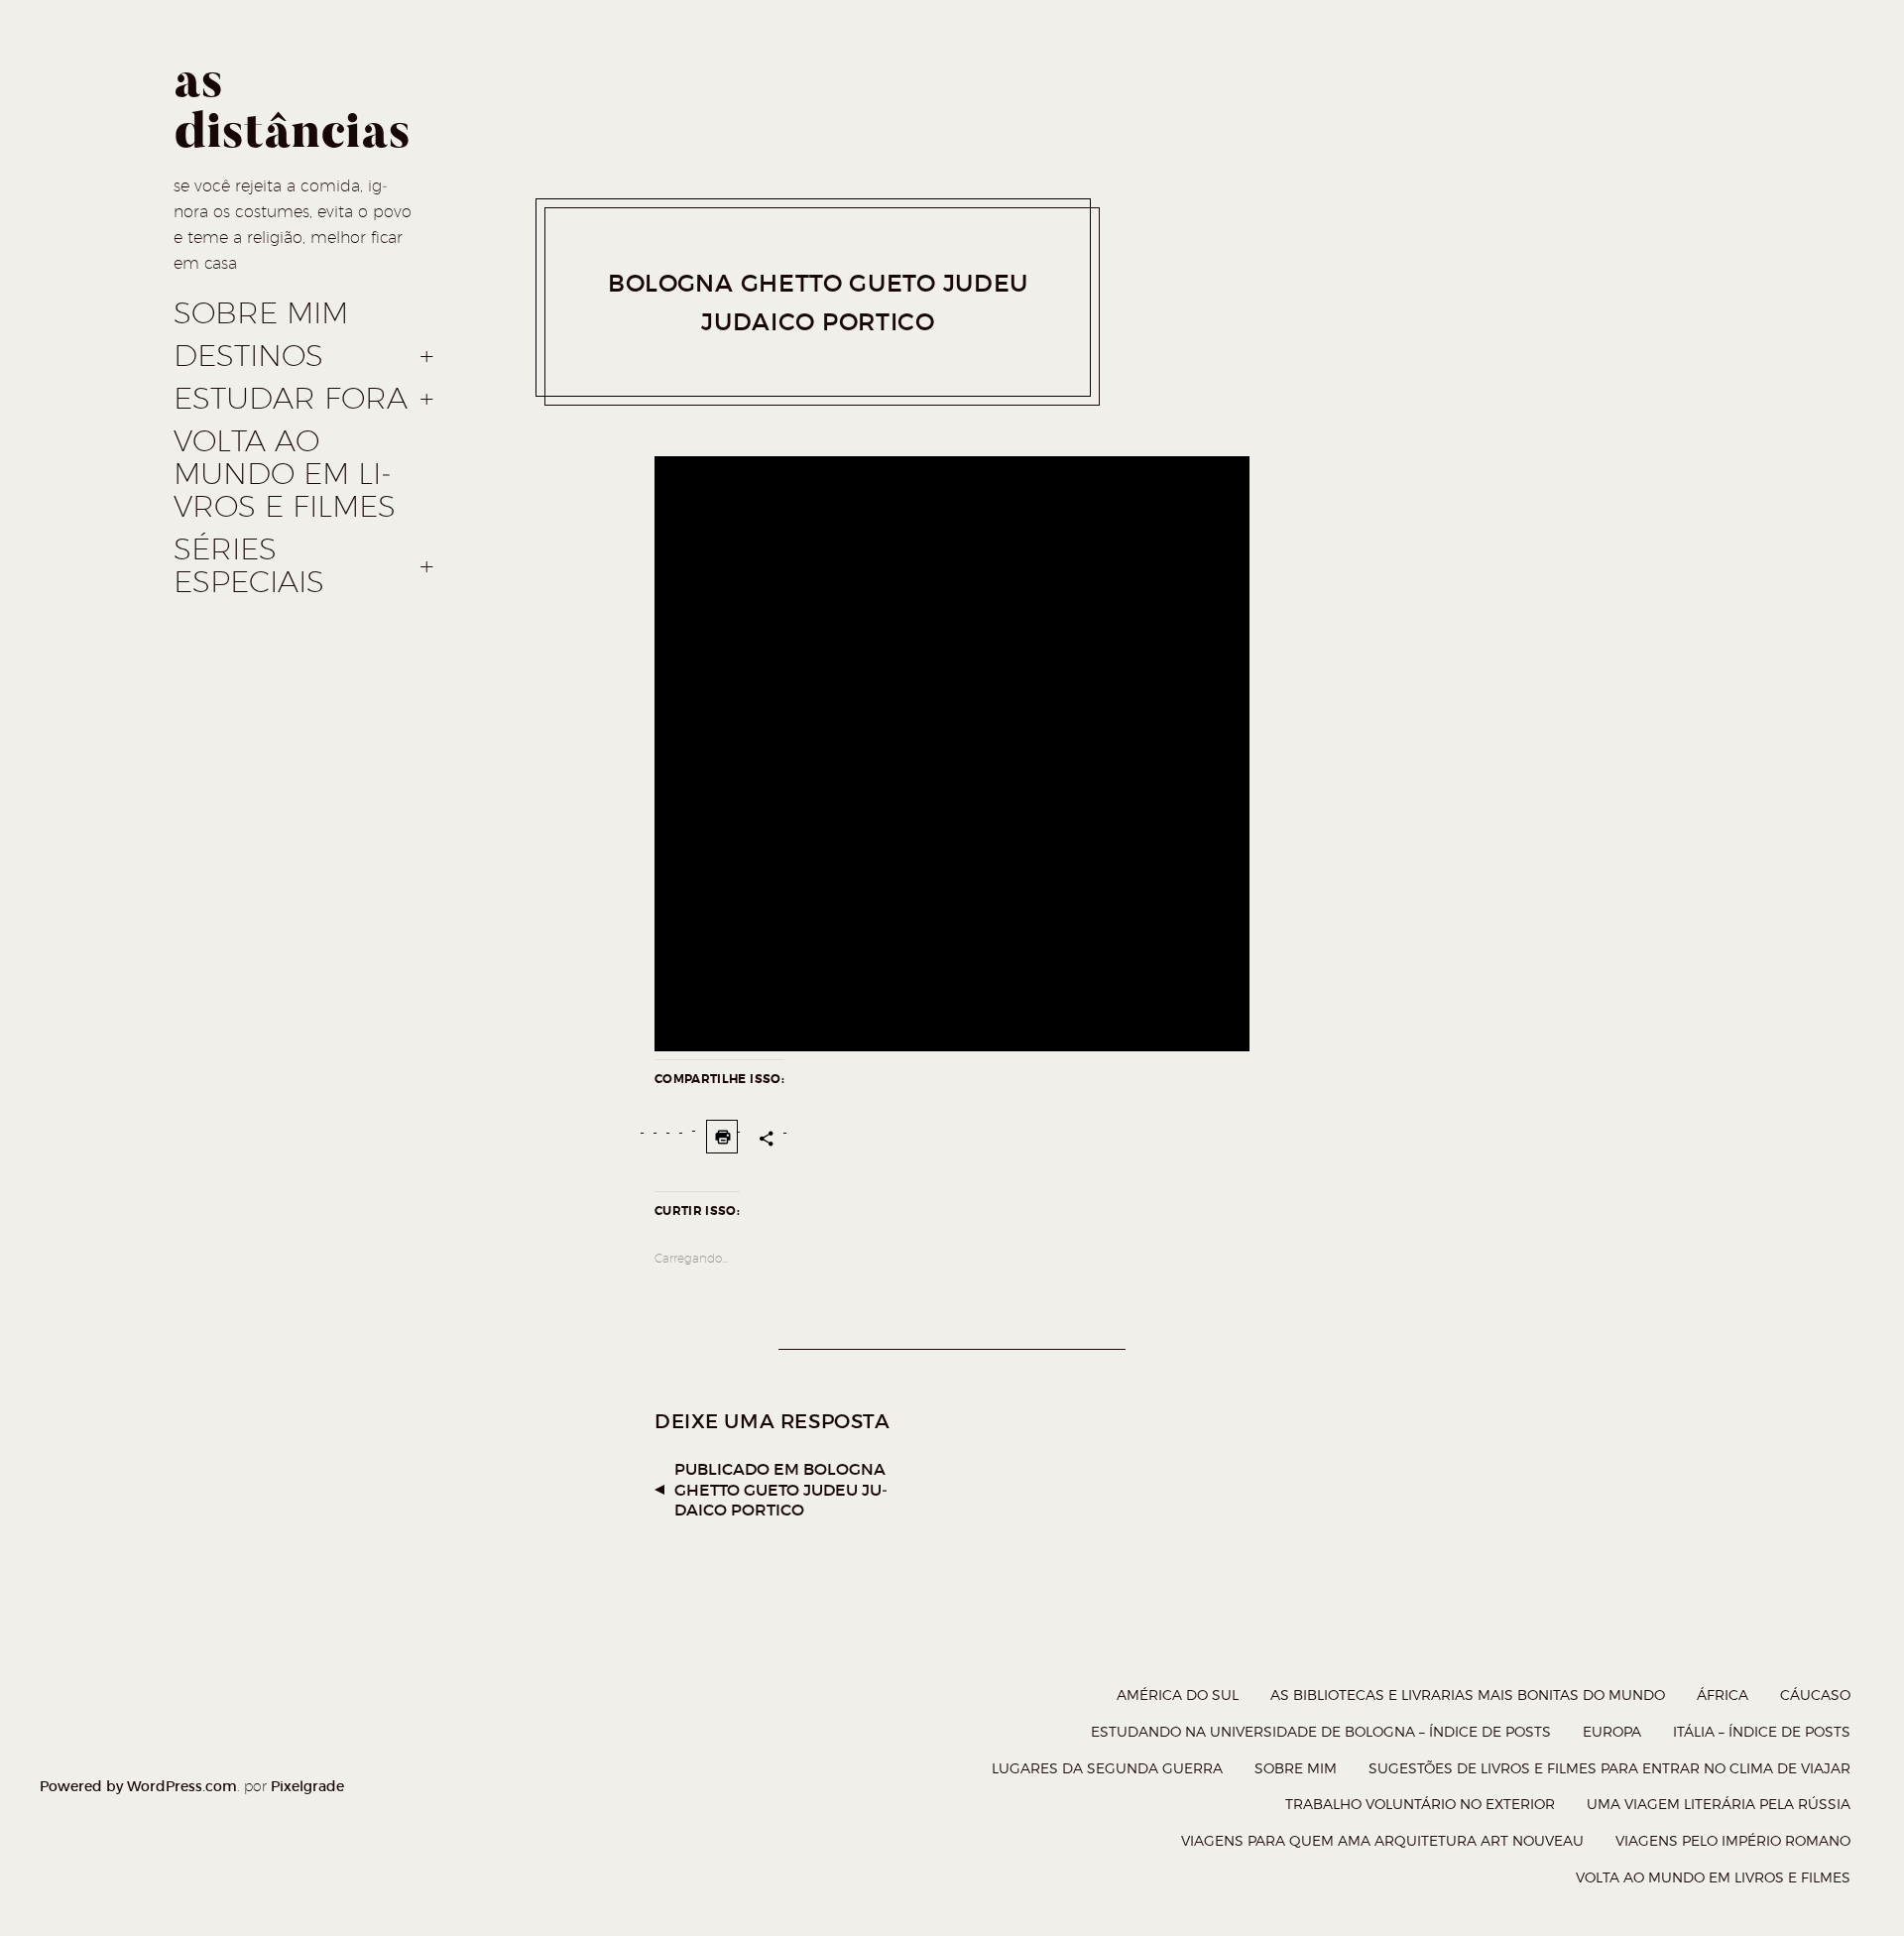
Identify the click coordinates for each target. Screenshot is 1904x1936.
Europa (1612, 1731)
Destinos (248, 356)
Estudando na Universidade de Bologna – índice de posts (1321, 1731)
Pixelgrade (307, 1786)
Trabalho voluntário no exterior (1420, 1804)
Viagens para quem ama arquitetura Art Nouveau (1382, 1840)
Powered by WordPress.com (138, 1786)
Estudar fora (291, 399)
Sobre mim (261, 313)
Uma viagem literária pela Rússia (1719, 1804)
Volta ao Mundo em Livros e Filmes (285, 474)
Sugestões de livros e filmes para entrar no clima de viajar (1609, 1768)
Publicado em (781, 1490)
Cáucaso (1815, 1694)
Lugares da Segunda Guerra (1107, 1768)
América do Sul (1178, 1694)
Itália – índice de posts (1762, 1731)
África (1723, 1694)
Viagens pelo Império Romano (1733, 1840)
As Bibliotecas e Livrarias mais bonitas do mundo (1468, 1694)
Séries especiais (249, 566)
